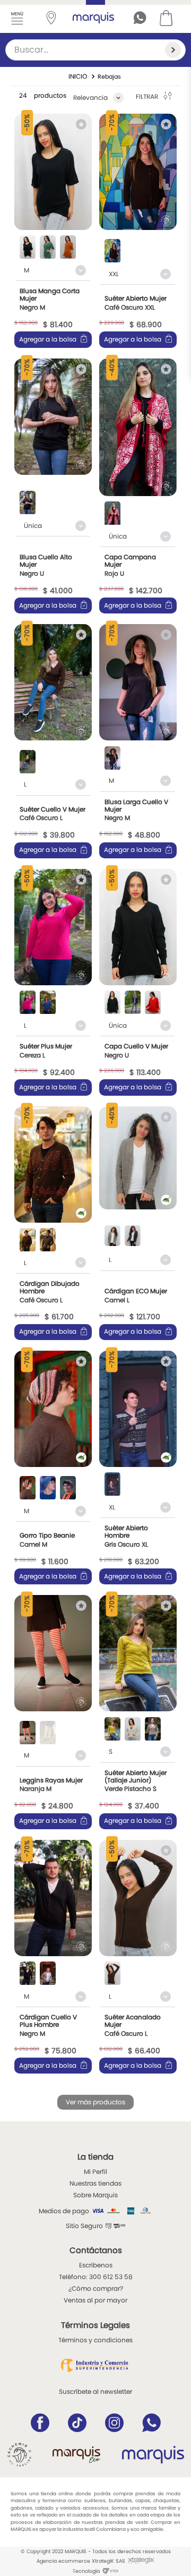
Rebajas (109, 76)
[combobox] (95, 50)
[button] (28, 248)
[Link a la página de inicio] (78, 76)
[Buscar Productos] (175, 50)
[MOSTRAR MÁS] (95, 2102)
